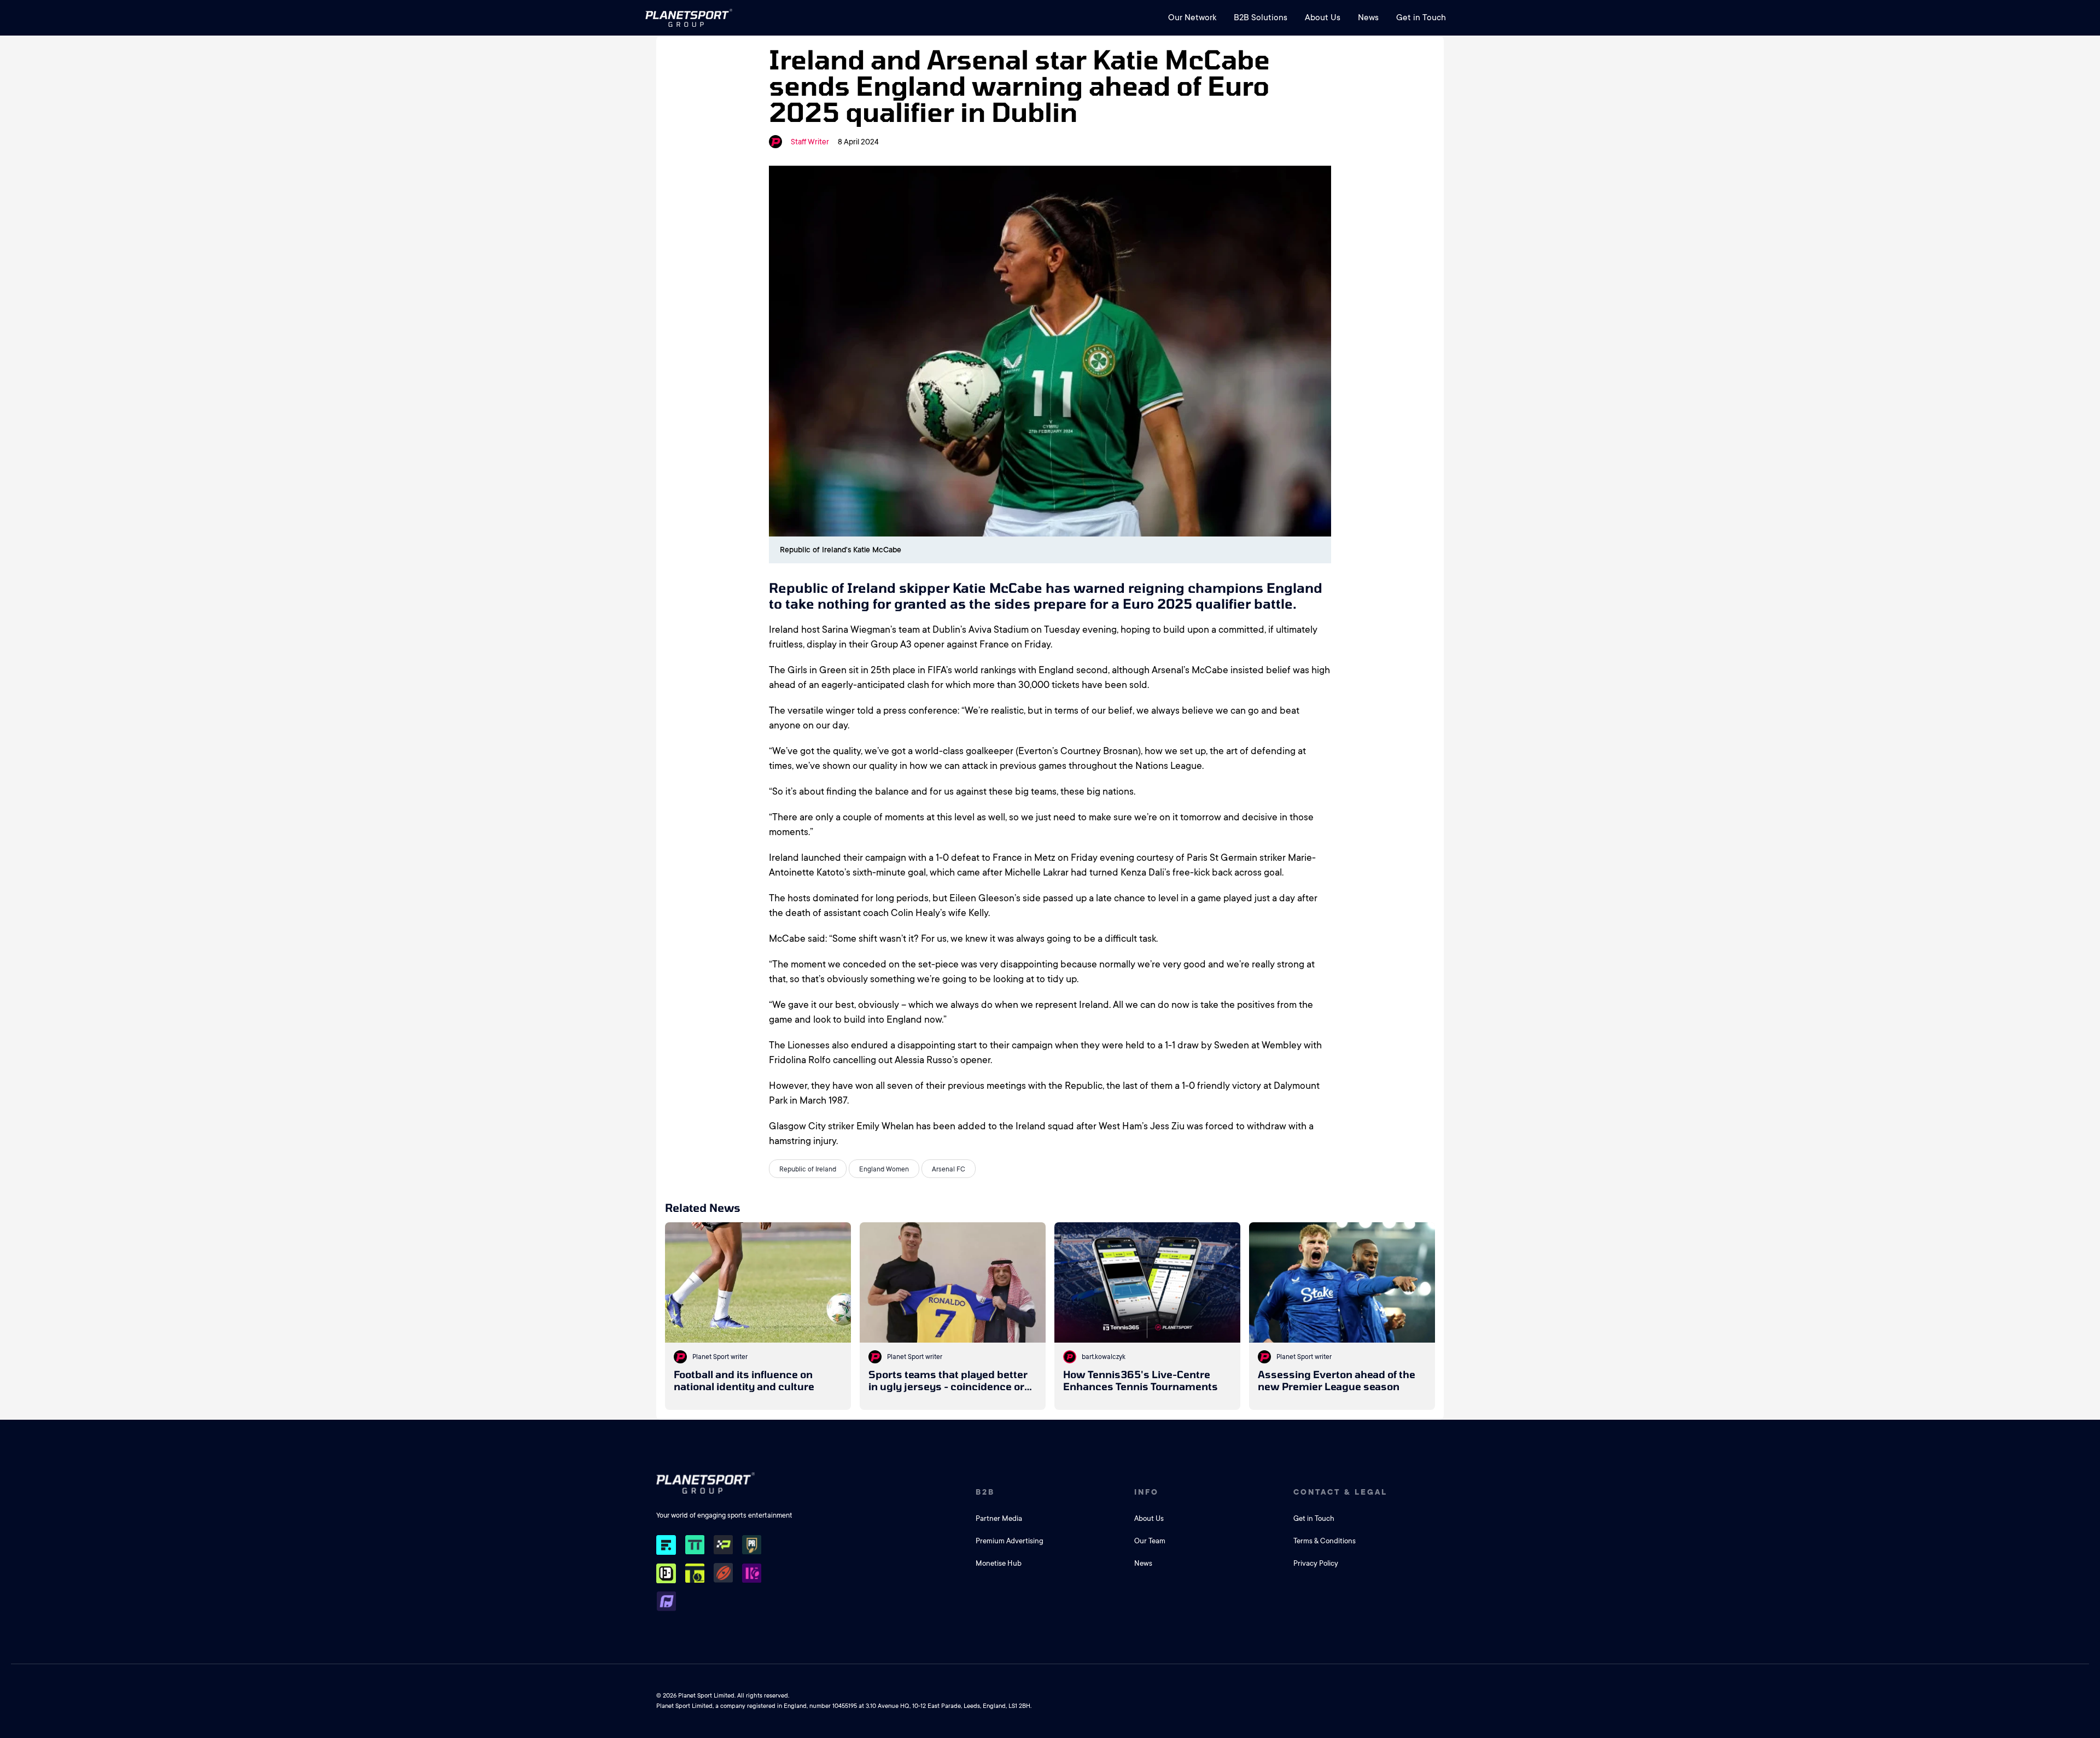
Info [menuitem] (1147, 1492)
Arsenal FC (949, 1169)
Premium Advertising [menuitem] (1010, 1541)
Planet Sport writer (720, 1357)
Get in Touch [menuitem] (1421, 18)
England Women (884, 1169)
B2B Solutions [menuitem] (1261, 18)
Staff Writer (810, 142)
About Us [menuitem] (1323, 18)
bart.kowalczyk (1104, 1357)
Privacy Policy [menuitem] (1316, 1563)
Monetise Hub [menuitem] (999, 1563)
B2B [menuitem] (985, 1492)
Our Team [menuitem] (1150, 1541)
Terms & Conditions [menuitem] (1325, 1541)
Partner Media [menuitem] (999, 1518)
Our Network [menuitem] (1192, 18)
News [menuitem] (1368, 18)
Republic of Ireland (808, 1169)
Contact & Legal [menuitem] (1340, 1492)
